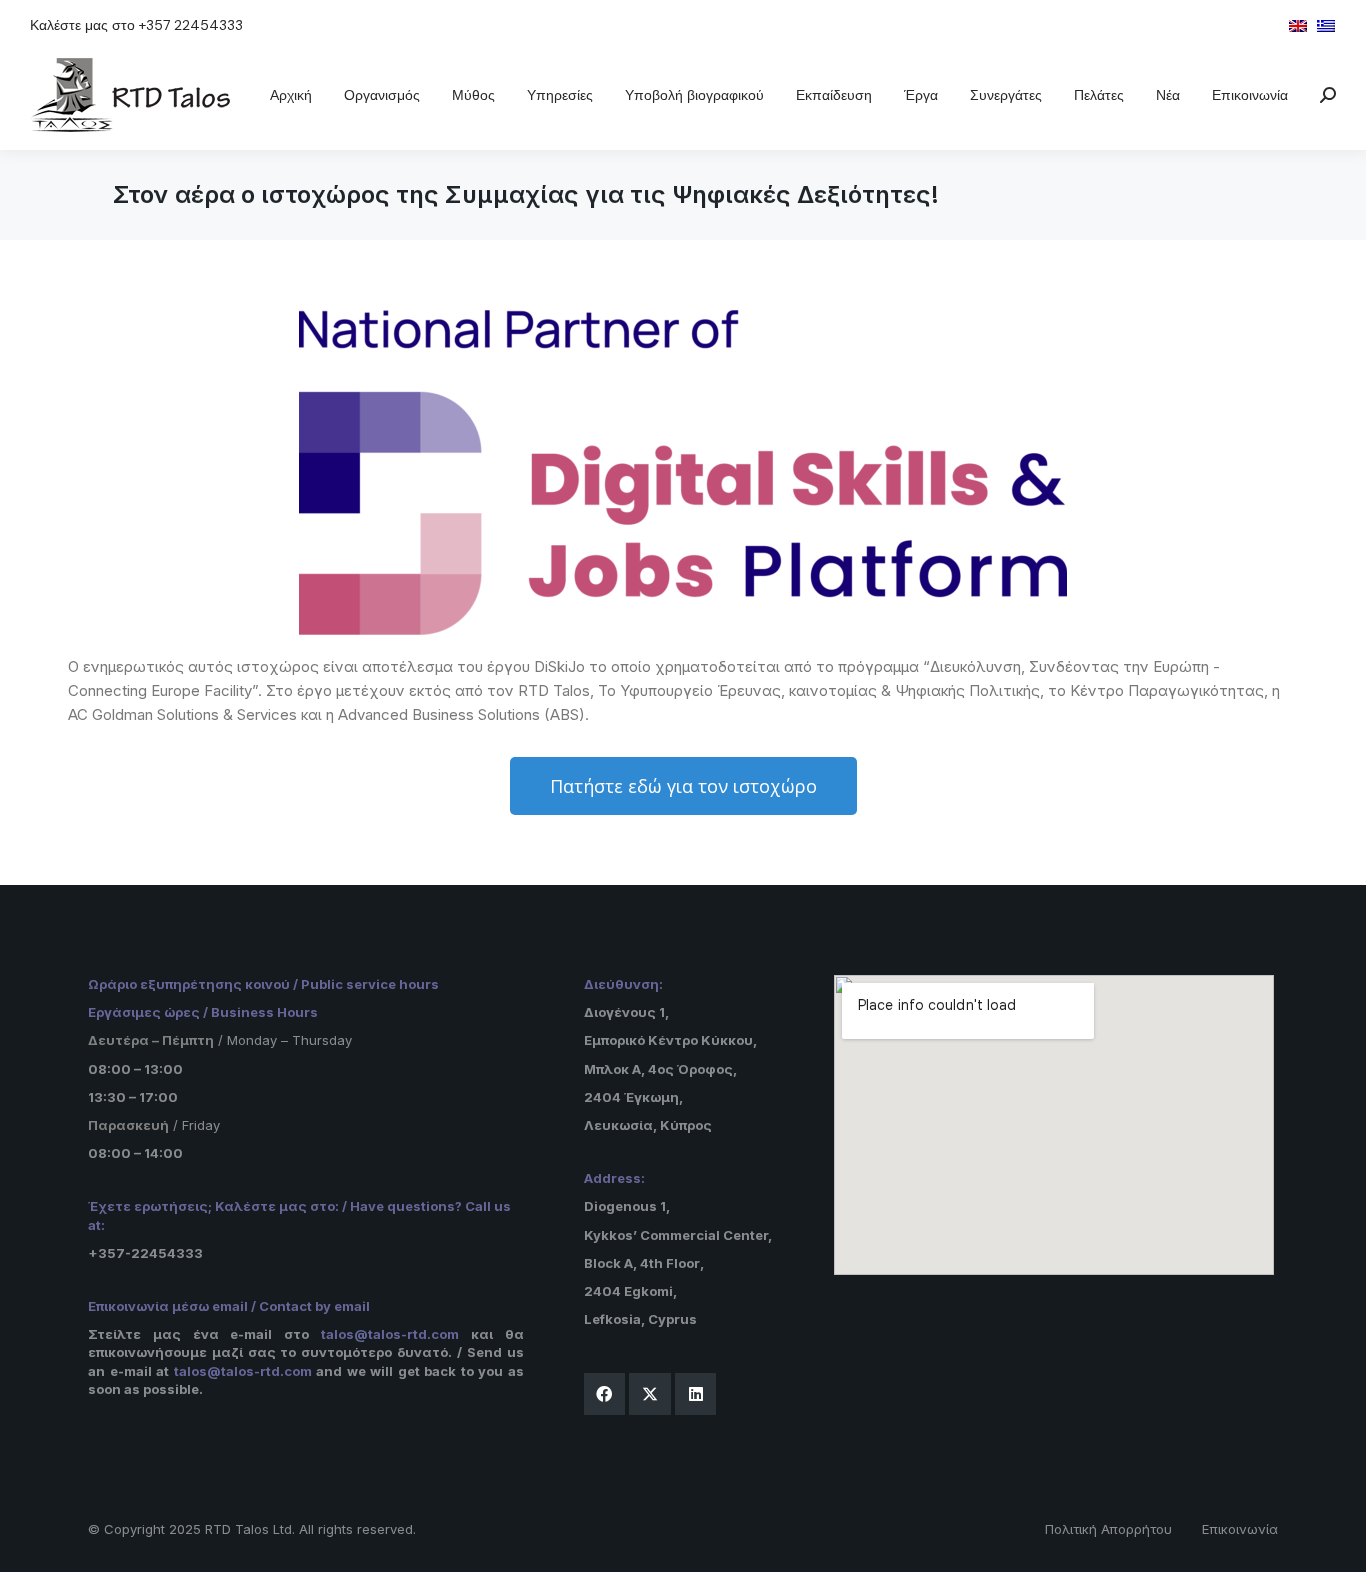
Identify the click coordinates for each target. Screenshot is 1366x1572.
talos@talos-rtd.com (390, 1334)
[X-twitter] (650, 1394)
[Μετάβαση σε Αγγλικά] (1298, 25)
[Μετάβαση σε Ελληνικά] (1326, 25)
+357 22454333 (191, 25)
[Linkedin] (696, 1394)
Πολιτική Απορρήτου (1108, 1529)
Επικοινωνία (1240, 1529)
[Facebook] (605, 1394)
